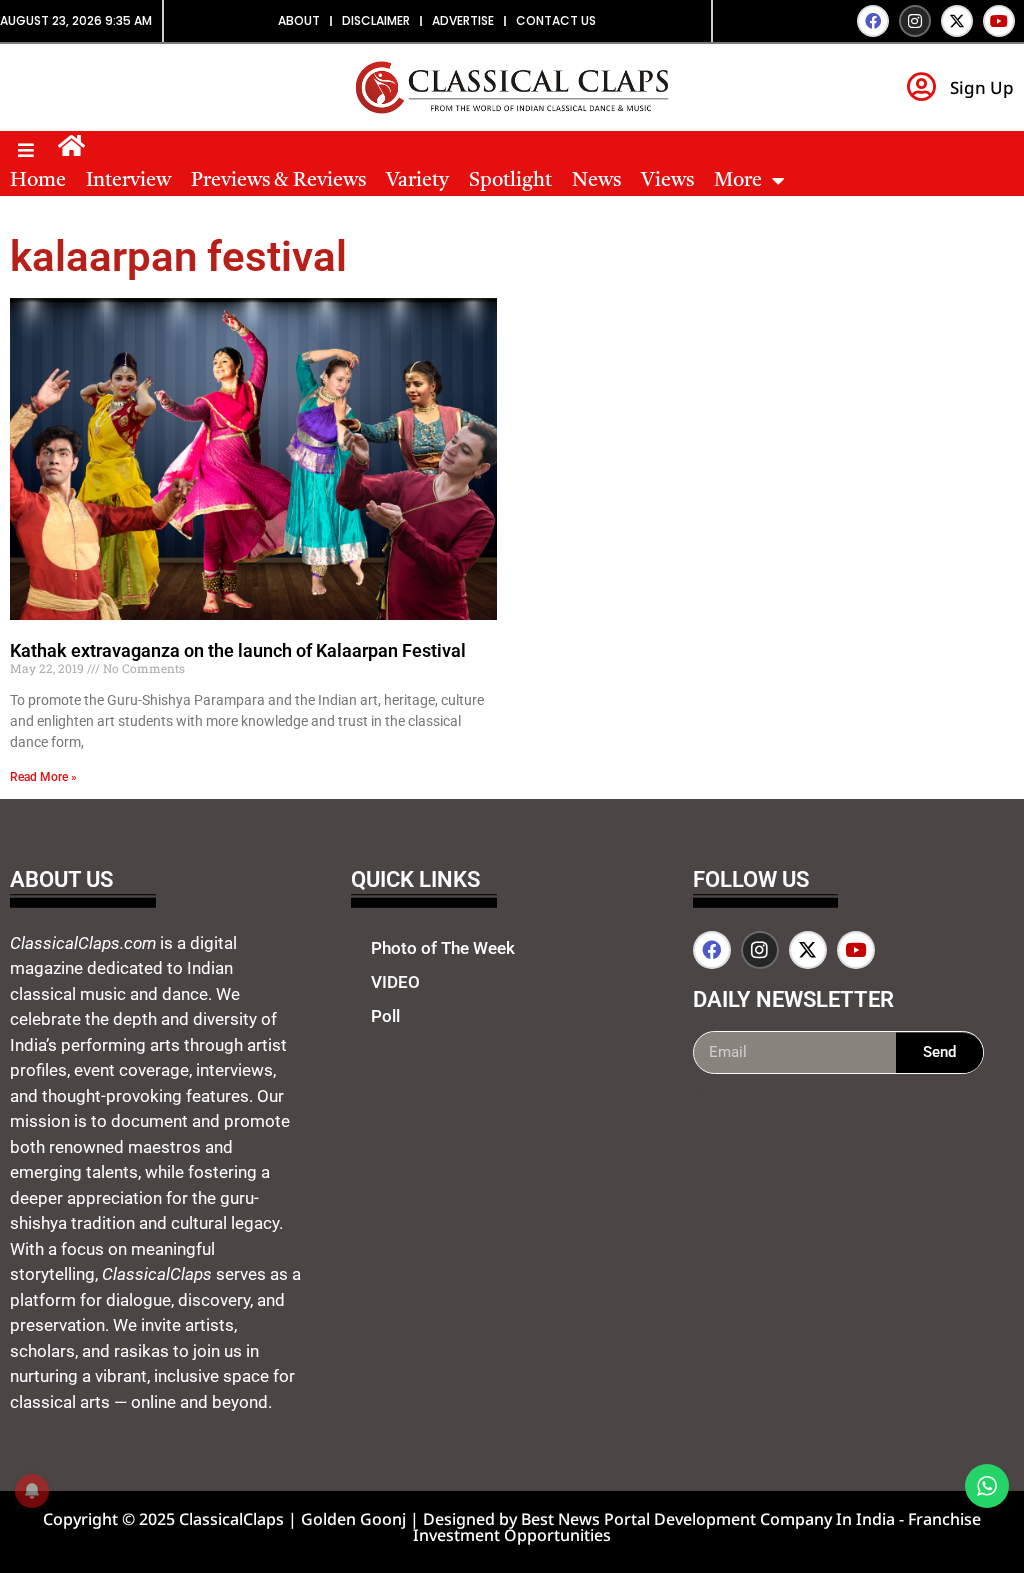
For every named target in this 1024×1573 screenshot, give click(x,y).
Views (667, 181)
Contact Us (556, 20)
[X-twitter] (957, 21)
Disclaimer (376, 20)
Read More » (43, 777)
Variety (417, 181)
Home (38, 181)
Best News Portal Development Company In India (710, 1519)
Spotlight (510, 181)
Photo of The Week (443, 948)
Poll (385, 1016)
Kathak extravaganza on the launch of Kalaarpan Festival (238, 650)
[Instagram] (915, 21)
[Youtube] (999, 21)
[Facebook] (873, 21)
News (596, 181)
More (738, 181)
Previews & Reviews (278, 181)
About (299, 20)
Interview (128, 181)
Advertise (463, 20)
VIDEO (395, 982)
